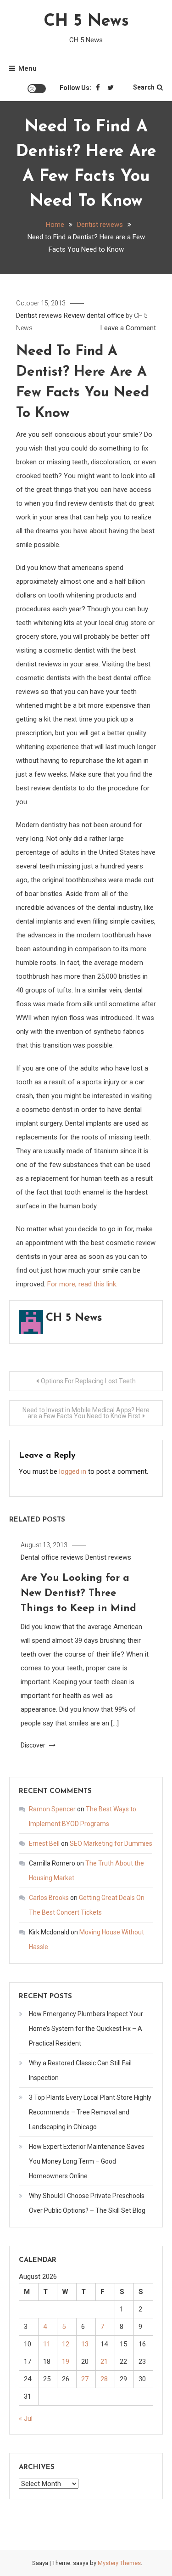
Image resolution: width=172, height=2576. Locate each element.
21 (104, 2362)
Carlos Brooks (49, 1898)
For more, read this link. (82, 1284)
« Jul (26, 2418)
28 (104, 2379)
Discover (34, 1745)
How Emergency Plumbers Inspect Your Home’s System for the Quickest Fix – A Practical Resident (86, 2029)
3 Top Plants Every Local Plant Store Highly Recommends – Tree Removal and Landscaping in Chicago (90, 2112)
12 (66, 2344)
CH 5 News (86, 22)
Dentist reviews (39, 316)
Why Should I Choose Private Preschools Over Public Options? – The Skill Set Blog (87, 2203)
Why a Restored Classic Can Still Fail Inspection (80, 2070)
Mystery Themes (119, 2563)
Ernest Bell (44, 1843)
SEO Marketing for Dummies (111, 1843)
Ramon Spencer (52, 1809)
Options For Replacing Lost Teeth (88, 1381)
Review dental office (94, 316)
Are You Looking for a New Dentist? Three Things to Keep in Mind (78, 1593)
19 (66, 2362)
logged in (73, 1471)
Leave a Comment (128, 328)
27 (85, 2379)
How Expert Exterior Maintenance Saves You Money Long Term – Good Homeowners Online (87, 2161)
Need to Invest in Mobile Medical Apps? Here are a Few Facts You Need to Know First (86, 1413)
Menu (28, 68)
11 (47, 2344)
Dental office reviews (52, 1557)
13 (85, 2344)
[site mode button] (37, 89)
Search (144, 87)
